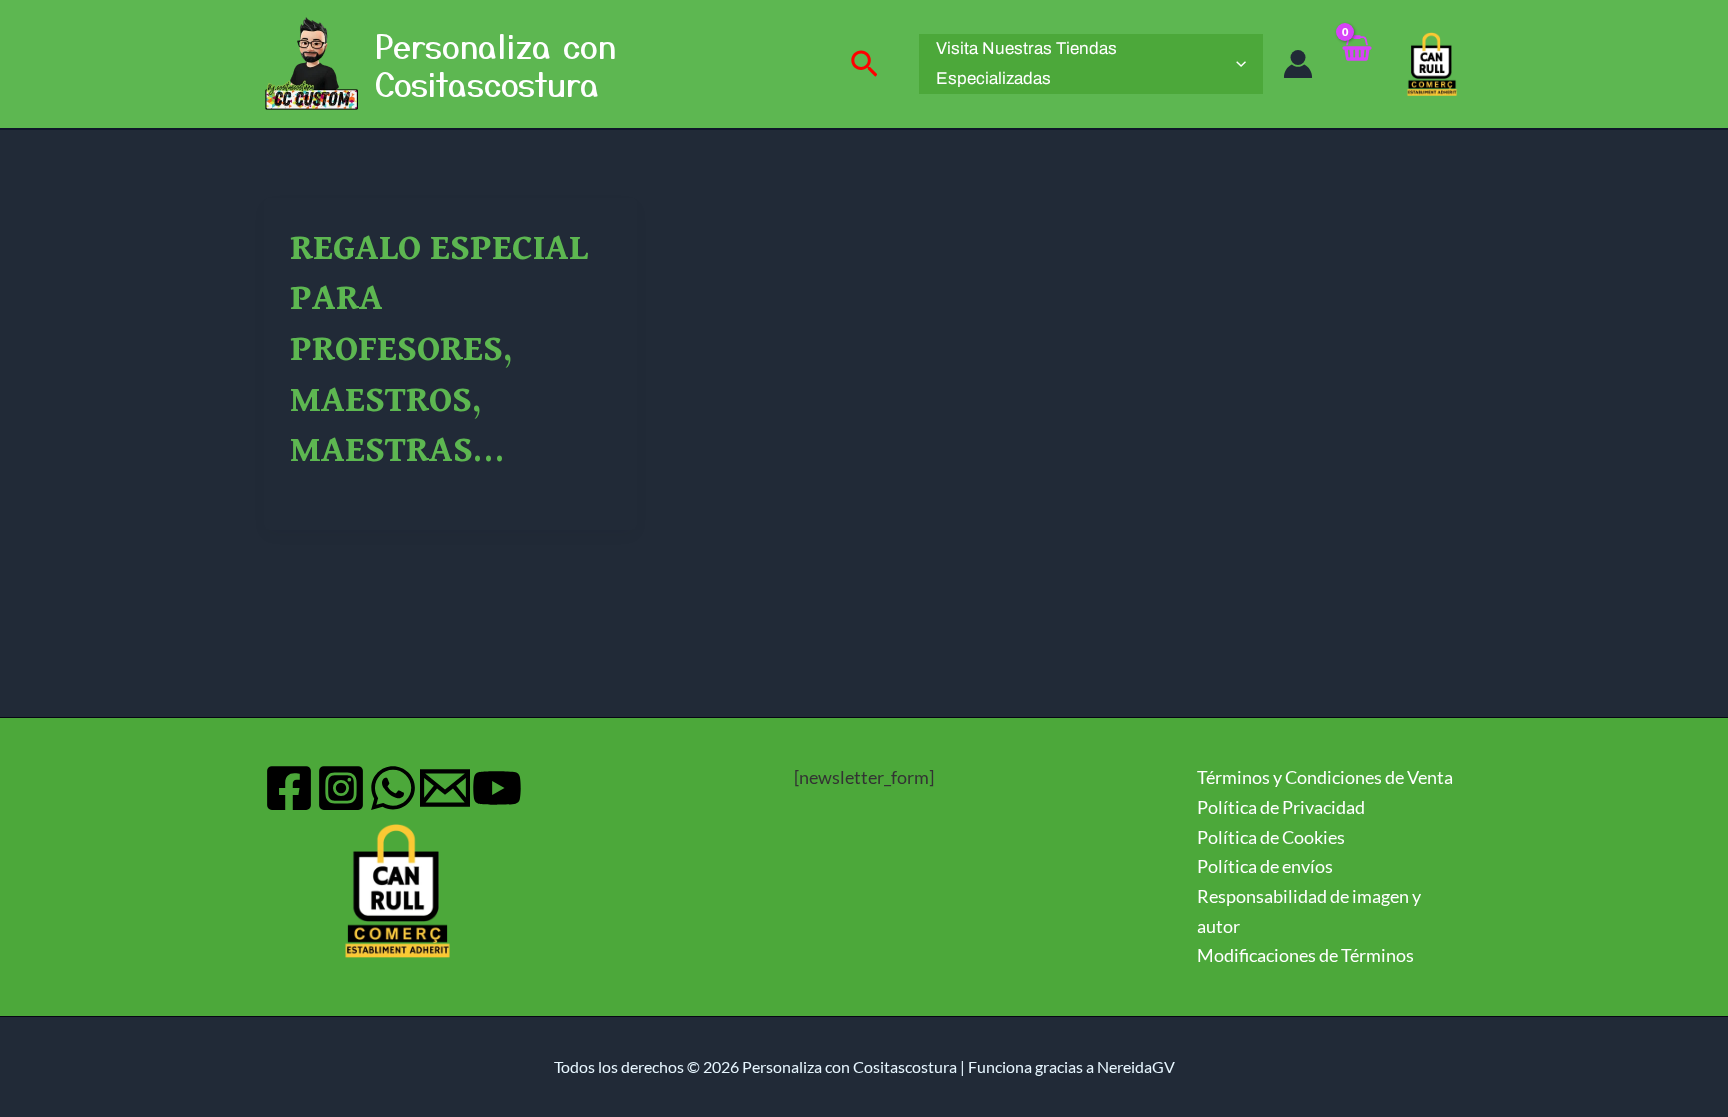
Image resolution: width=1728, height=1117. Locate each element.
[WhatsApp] (393, 788)
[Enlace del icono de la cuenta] (1298, 64)
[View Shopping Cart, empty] (1356, 64)
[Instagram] (341, 788)
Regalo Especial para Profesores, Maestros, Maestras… (439, 350)
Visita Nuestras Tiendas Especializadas (1026, 63)
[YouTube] (497, 788)
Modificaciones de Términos (1305, 955)
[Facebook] (289, 788)
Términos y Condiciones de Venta (1325, 777)
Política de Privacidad (1281, 807)
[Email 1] (445, 788)
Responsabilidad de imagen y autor (1309, 911)
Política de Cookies (1271, 837)
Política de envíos (1265, 866)
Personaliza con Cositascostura (495, 64)
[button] (864, 64)
